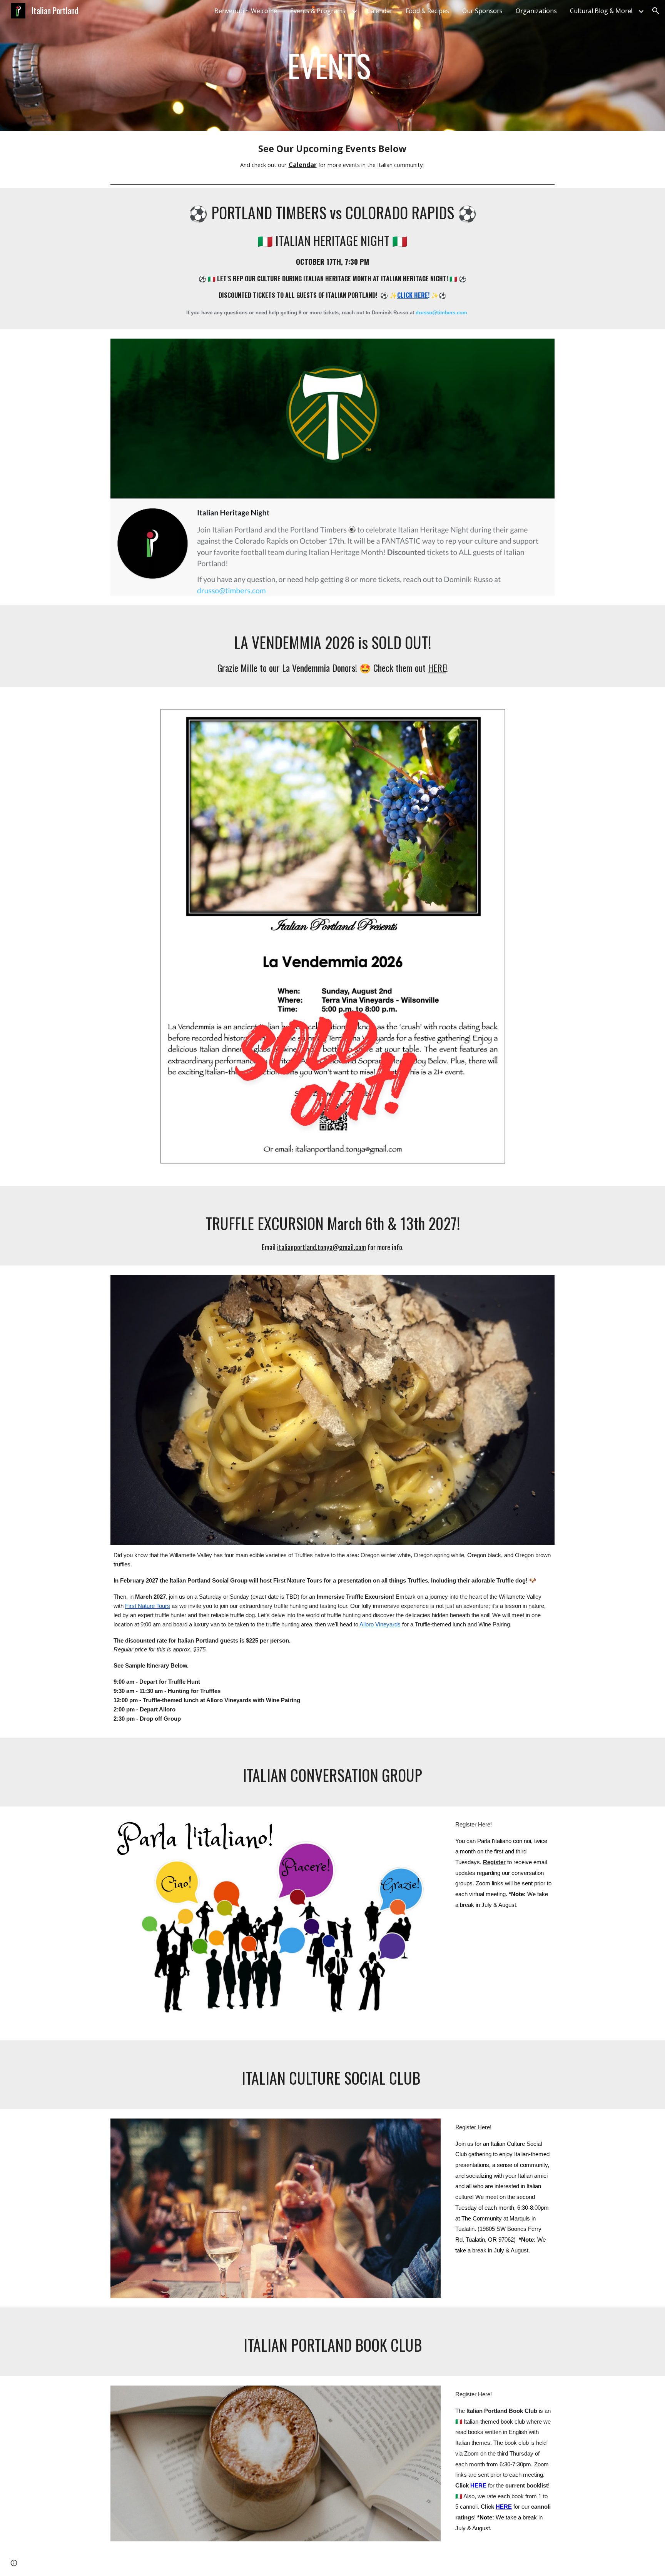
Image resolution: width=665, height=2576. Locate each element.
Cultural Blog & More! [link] (601, 11)
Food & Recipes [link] (427, 11)
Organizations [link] (536, 11)
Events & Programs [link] (318, 11)
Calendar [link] (380, 11)
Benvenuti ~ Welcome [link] (246, 11)
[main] (332, 65)
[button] (656, 11)
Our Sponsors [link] (482, 11)
